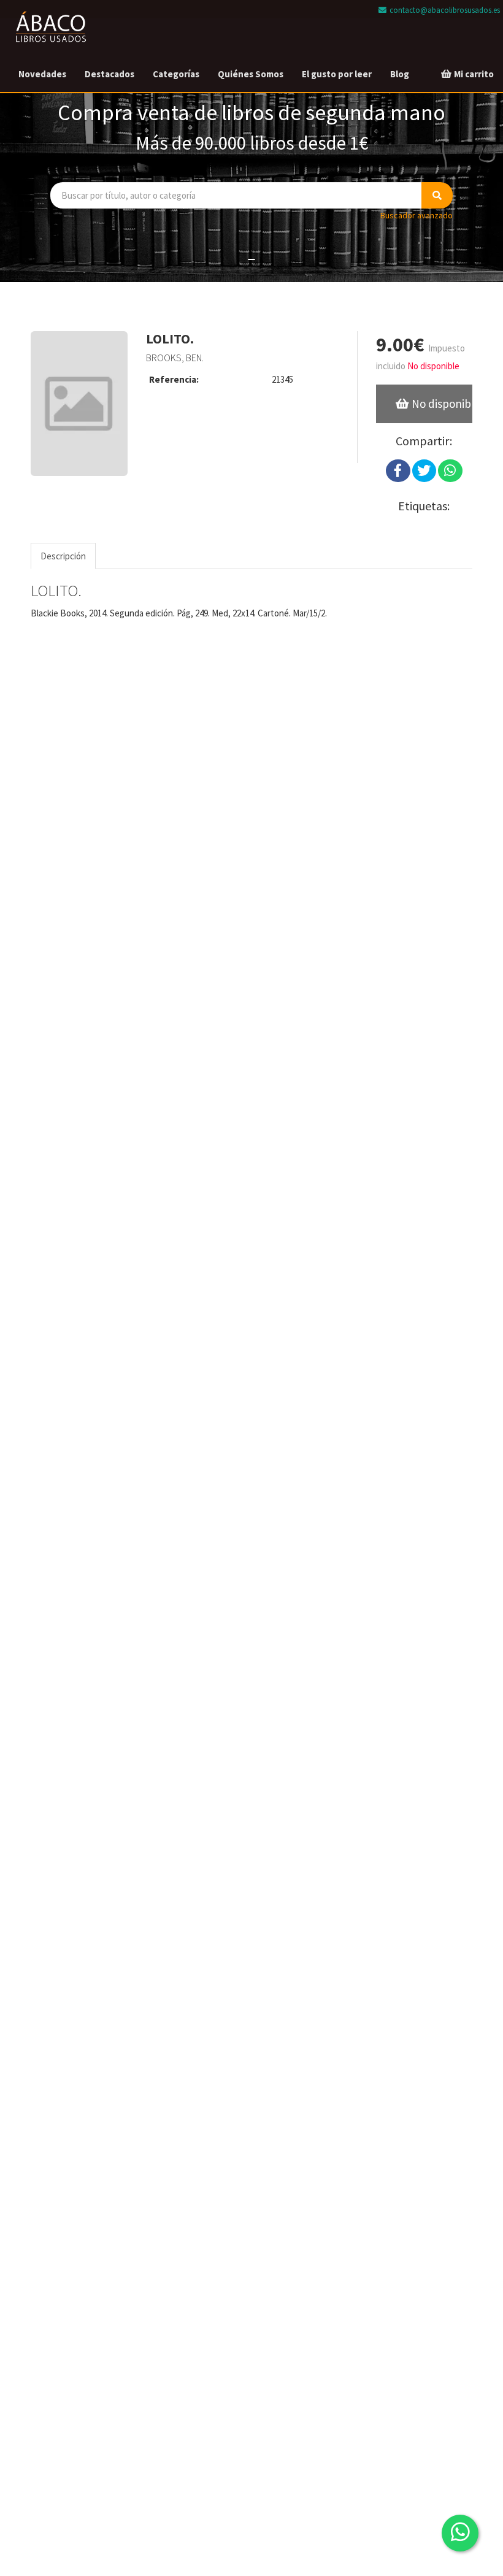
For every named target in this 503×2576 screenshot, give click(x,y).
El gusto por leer (337, 74)
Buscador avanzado (417, 215)
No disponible (441, 404)
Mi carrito (473, 74)
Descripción (63, 556)
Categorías (176, 74)
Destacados (109, 74)
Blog (400, 74)
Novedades (42, 74)
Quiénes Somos (251, 74)
